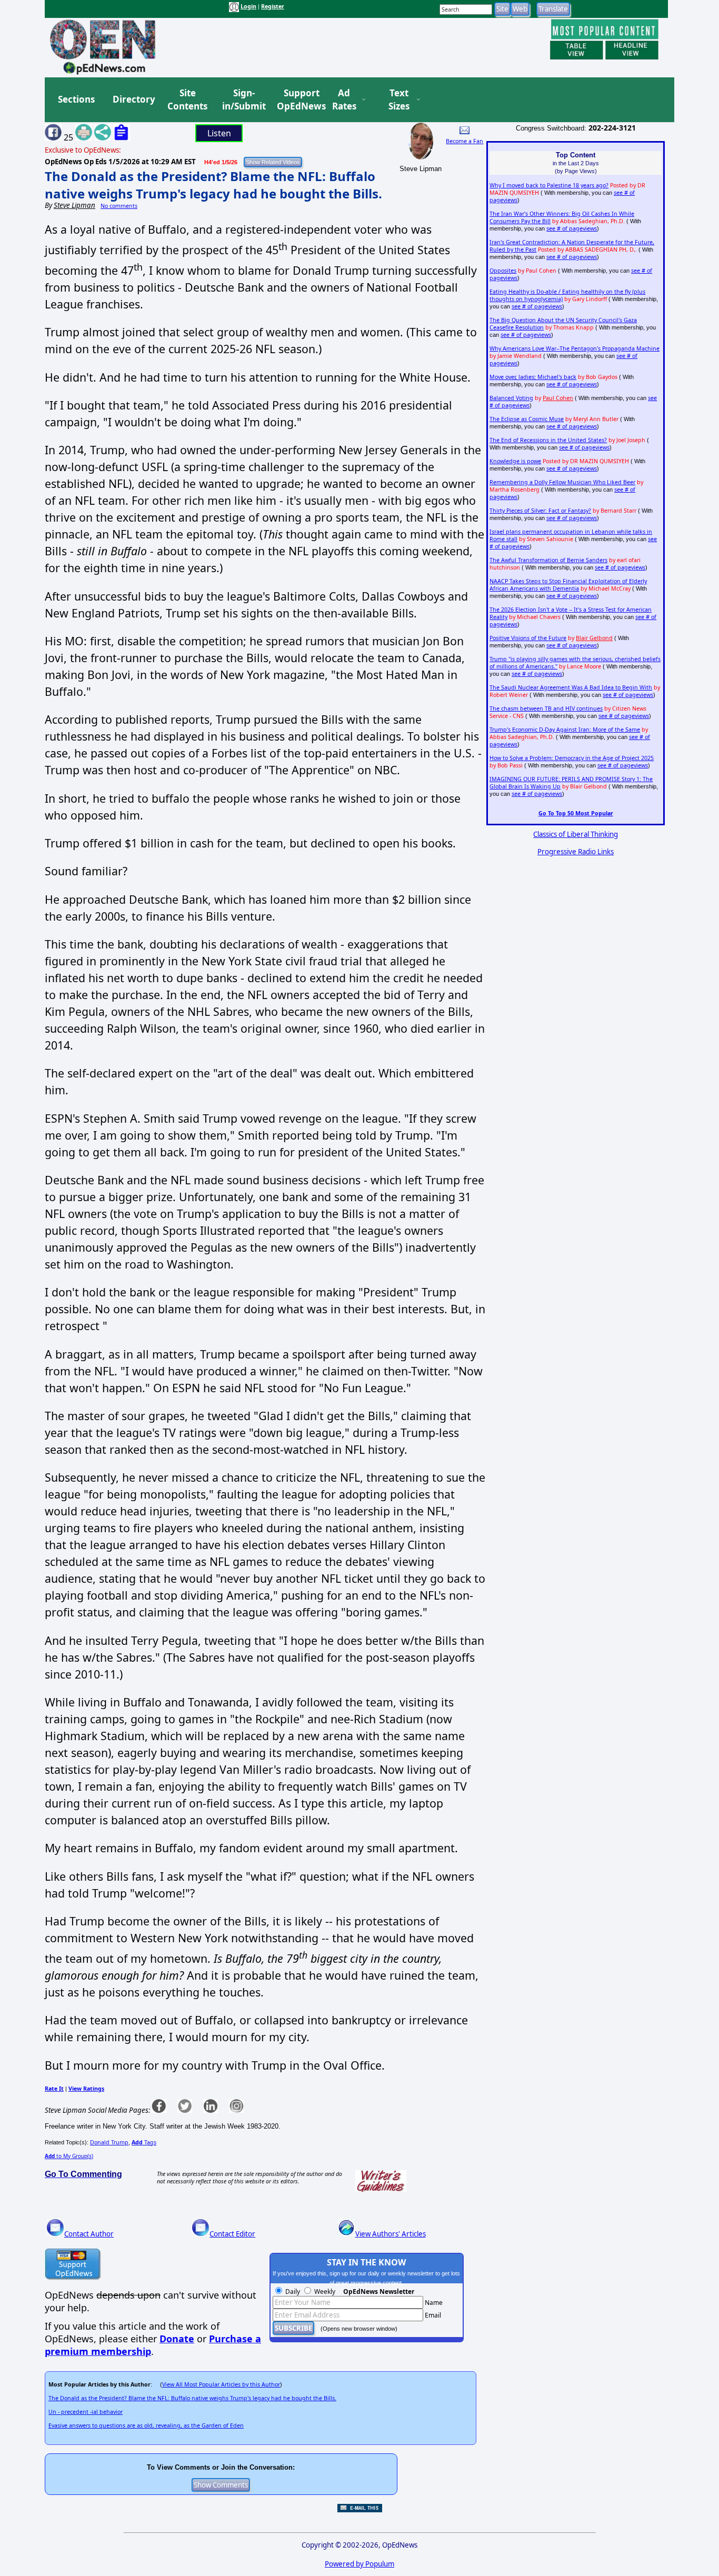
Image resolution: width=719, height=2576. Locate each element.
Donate (177, 2339)
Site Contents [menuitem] (187, 100)
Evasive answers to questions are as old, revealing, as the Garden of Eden (146, 2425)
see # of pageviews (572, 228)
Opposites (503, 271)
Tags (144, 2142)
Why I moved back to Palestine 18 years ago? (549, 185)
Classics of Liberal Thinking (576, 834)
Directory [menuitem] (133, 99)
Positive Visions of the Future (528, 638)
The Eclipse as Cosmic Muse (527, 419)
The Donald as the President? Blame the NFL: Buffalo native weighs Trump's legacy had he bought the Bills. (213, 185)
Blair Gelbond (594, 638)
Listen (219, 133)
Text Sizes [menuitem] (399, 100)
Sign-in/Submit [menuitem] (243, 100)
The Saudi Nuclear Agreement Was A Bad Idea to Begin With (571, 687)
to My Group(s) (69, 2156)
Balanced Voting (511, 398)
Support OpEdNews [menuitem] (297, 100)
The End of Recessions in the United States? (548, 440)
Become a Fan (465, 141)
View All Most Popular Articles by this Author (221, 2384)
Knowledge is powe (515, 461)
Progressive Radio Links (576, 852)
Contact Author (89, 2234)
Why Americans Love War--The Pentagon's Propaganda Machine (575, 348)
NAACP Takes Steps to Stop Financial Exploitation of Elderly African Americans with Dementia (568, 585)
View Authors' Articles (391, 2234)
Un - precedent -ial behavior (86, 2412)
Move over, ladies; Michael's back (533, 377)
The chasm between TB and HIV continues (546, 708)
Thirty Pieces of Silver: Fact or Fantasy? (540, 511)
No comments (119, 206)
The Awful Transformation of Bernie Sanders (548, 560)
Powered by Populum (359, 2564)
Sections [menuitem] (76, 99)
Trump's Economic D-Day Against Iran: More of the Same (565, 730)
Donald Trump (109, 2142)
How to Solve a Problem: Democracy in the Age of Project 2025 (572, 758)
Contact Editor (232, 2234)
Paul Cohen (558, 398)
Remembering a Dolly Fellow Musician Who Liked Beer (562, 482)
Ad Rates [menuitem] (344, 100)
